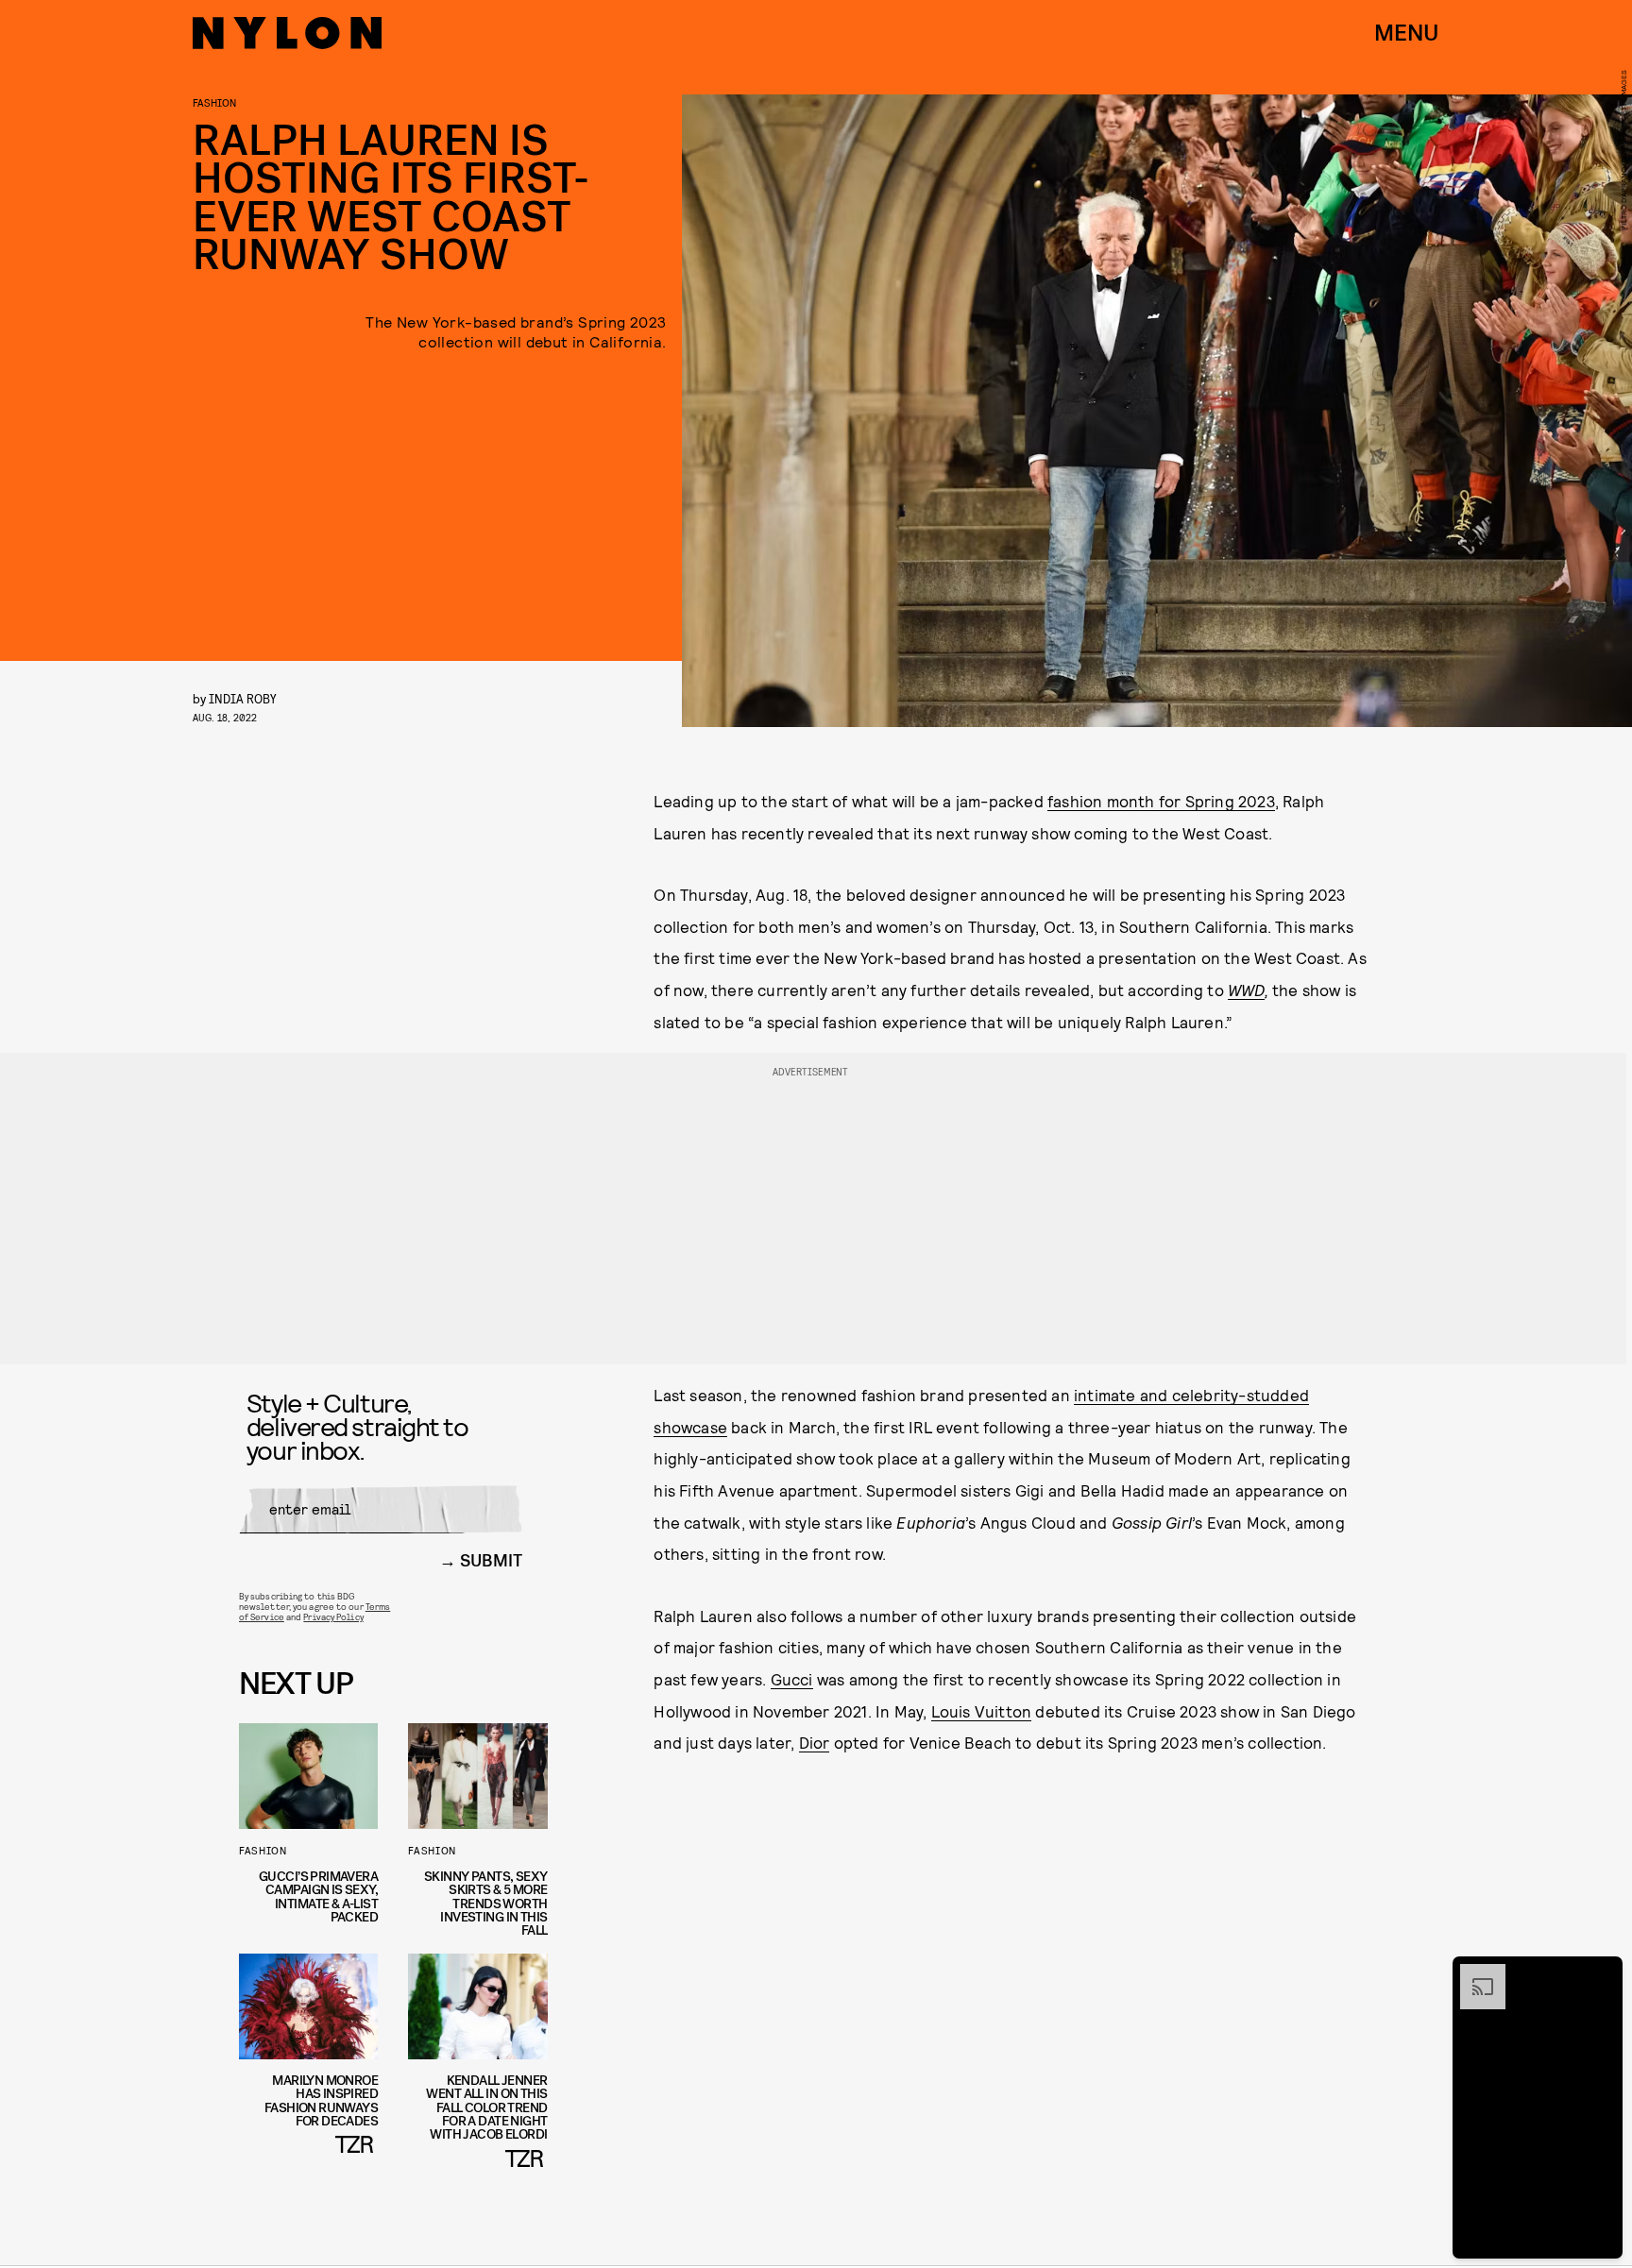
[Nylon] (287, 33)
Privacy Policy (333, 1616)
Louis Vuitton (982, 1711)
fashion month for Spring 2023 (1161, 801)
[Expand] (1473, 1973)
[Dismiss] (1602, 1973)
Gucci (792, 1679)
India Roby (243, 698)
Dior (815, 1742)
